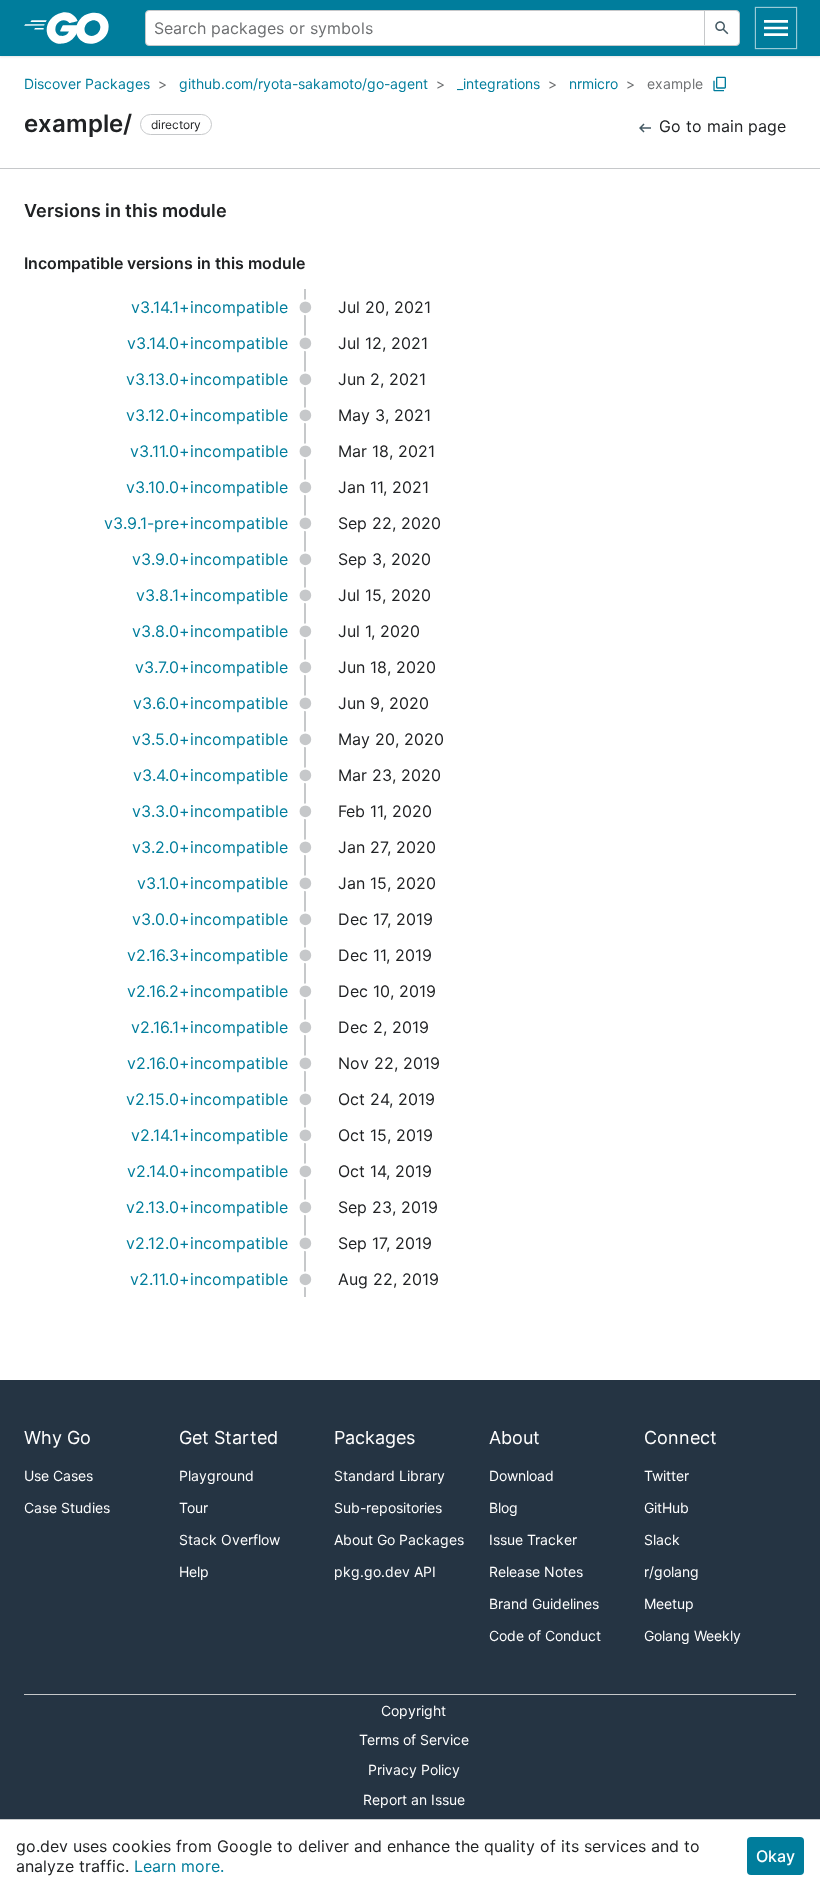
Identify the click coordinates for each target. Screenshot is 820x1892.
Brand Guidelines (544, 1603)
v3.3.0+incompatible (210, 811)
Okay (775, 1856)
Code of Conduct (545, 1635)
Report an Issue (414, 1799)
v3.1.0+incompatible (212, 883)
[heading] (84, 28)
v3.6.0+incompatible (210, 703)
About (514, 1437)
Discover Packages (87, 83)
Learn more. (179, 1866)
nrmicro (593, 83)
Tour (193, 1507)
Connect (680, 1437)
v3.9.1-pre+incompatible (196, 523)
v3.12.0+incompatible (207, 415)
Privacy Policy (414, 1769)
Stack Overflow (229, 1539)
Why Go (57, 1437)
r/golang (671, 1571)
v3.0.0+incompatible (210, 919)
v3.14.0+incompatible (207, 343)
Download (521, 1475)
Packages (374, 1437)
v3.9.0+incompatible (210, 559)
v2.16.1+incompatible (209, 1027)
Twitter (666, 1475)
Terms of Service (414, 1739)
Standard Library (389, 1475)
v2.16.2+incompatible (207, 991)
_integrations (498, 83)
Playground (216, 1475)
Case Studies (67, 1507)
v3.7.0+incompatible (211, 667)
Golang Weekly (692, 1635)
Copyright (413, 1710)
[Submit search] (722, 28)
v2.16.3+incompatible (207, 955)
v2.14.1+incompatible (209, 1135)
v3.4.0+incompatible (210, 775)
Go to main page (720, 126)
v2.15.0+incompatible (207, 1099)
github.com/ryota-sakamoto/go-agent (303, 83)
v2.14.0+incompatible (207, 1171)
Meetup (669, 1603)
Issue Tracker (533, 1539)
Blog (503, 1507)
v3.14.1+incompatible (209, 307)
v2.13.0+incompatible (207, 1207)
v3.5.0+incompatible (210, 739)
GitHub (666, 1507)
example (675, 83)
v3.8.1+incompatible (212, 595)
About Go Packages (399, 1539)
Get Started (228, 1437)
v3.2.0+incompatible (210, 847)
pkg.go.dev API (385, 1571)
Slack (662, 1539)
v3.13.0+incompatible (207, 379)
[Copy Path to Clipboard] (720, 84)
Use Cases (58, 1475)
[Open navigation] (776, 28)
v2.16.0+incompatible (207, 1063)
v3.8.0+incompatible (210, 631)
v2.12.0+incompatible (207, 1243)
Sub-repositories (388, 1507)
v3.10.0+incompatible (207, 487)
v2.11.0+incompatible (209, 1279)
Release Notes (536, 1571)
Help (194, 1571)
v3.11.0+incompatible (209, 451)
